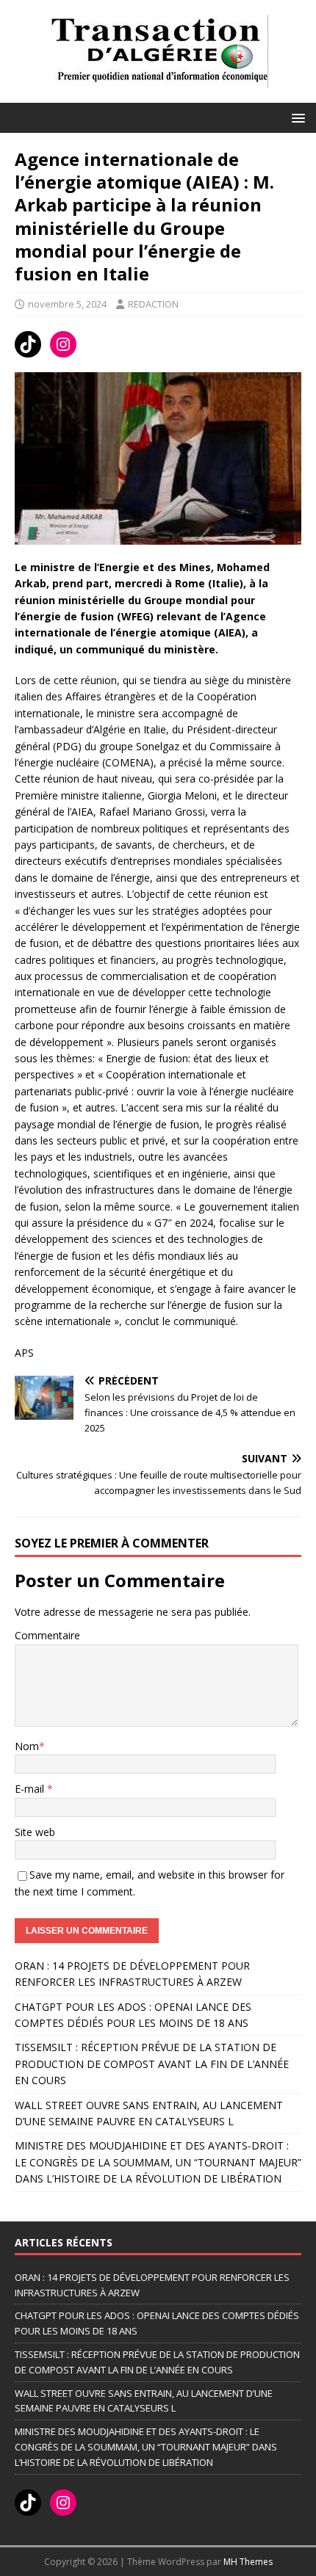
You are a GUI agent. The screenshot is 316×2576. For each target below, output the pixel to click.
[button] (296, 117)
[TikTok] (28, 344)
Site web (35, 1832)
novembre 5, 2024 (67, 304)
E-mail (31, 1789)
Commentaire (47, 1635)
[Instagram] (63, 344)
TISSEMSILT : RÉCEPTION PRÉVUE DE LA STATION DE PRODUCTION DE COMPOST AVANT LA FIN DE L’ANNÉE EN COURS (152, 2064)
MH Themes (248, 2562)
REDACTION (153, 304)
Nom (27, 1746)
